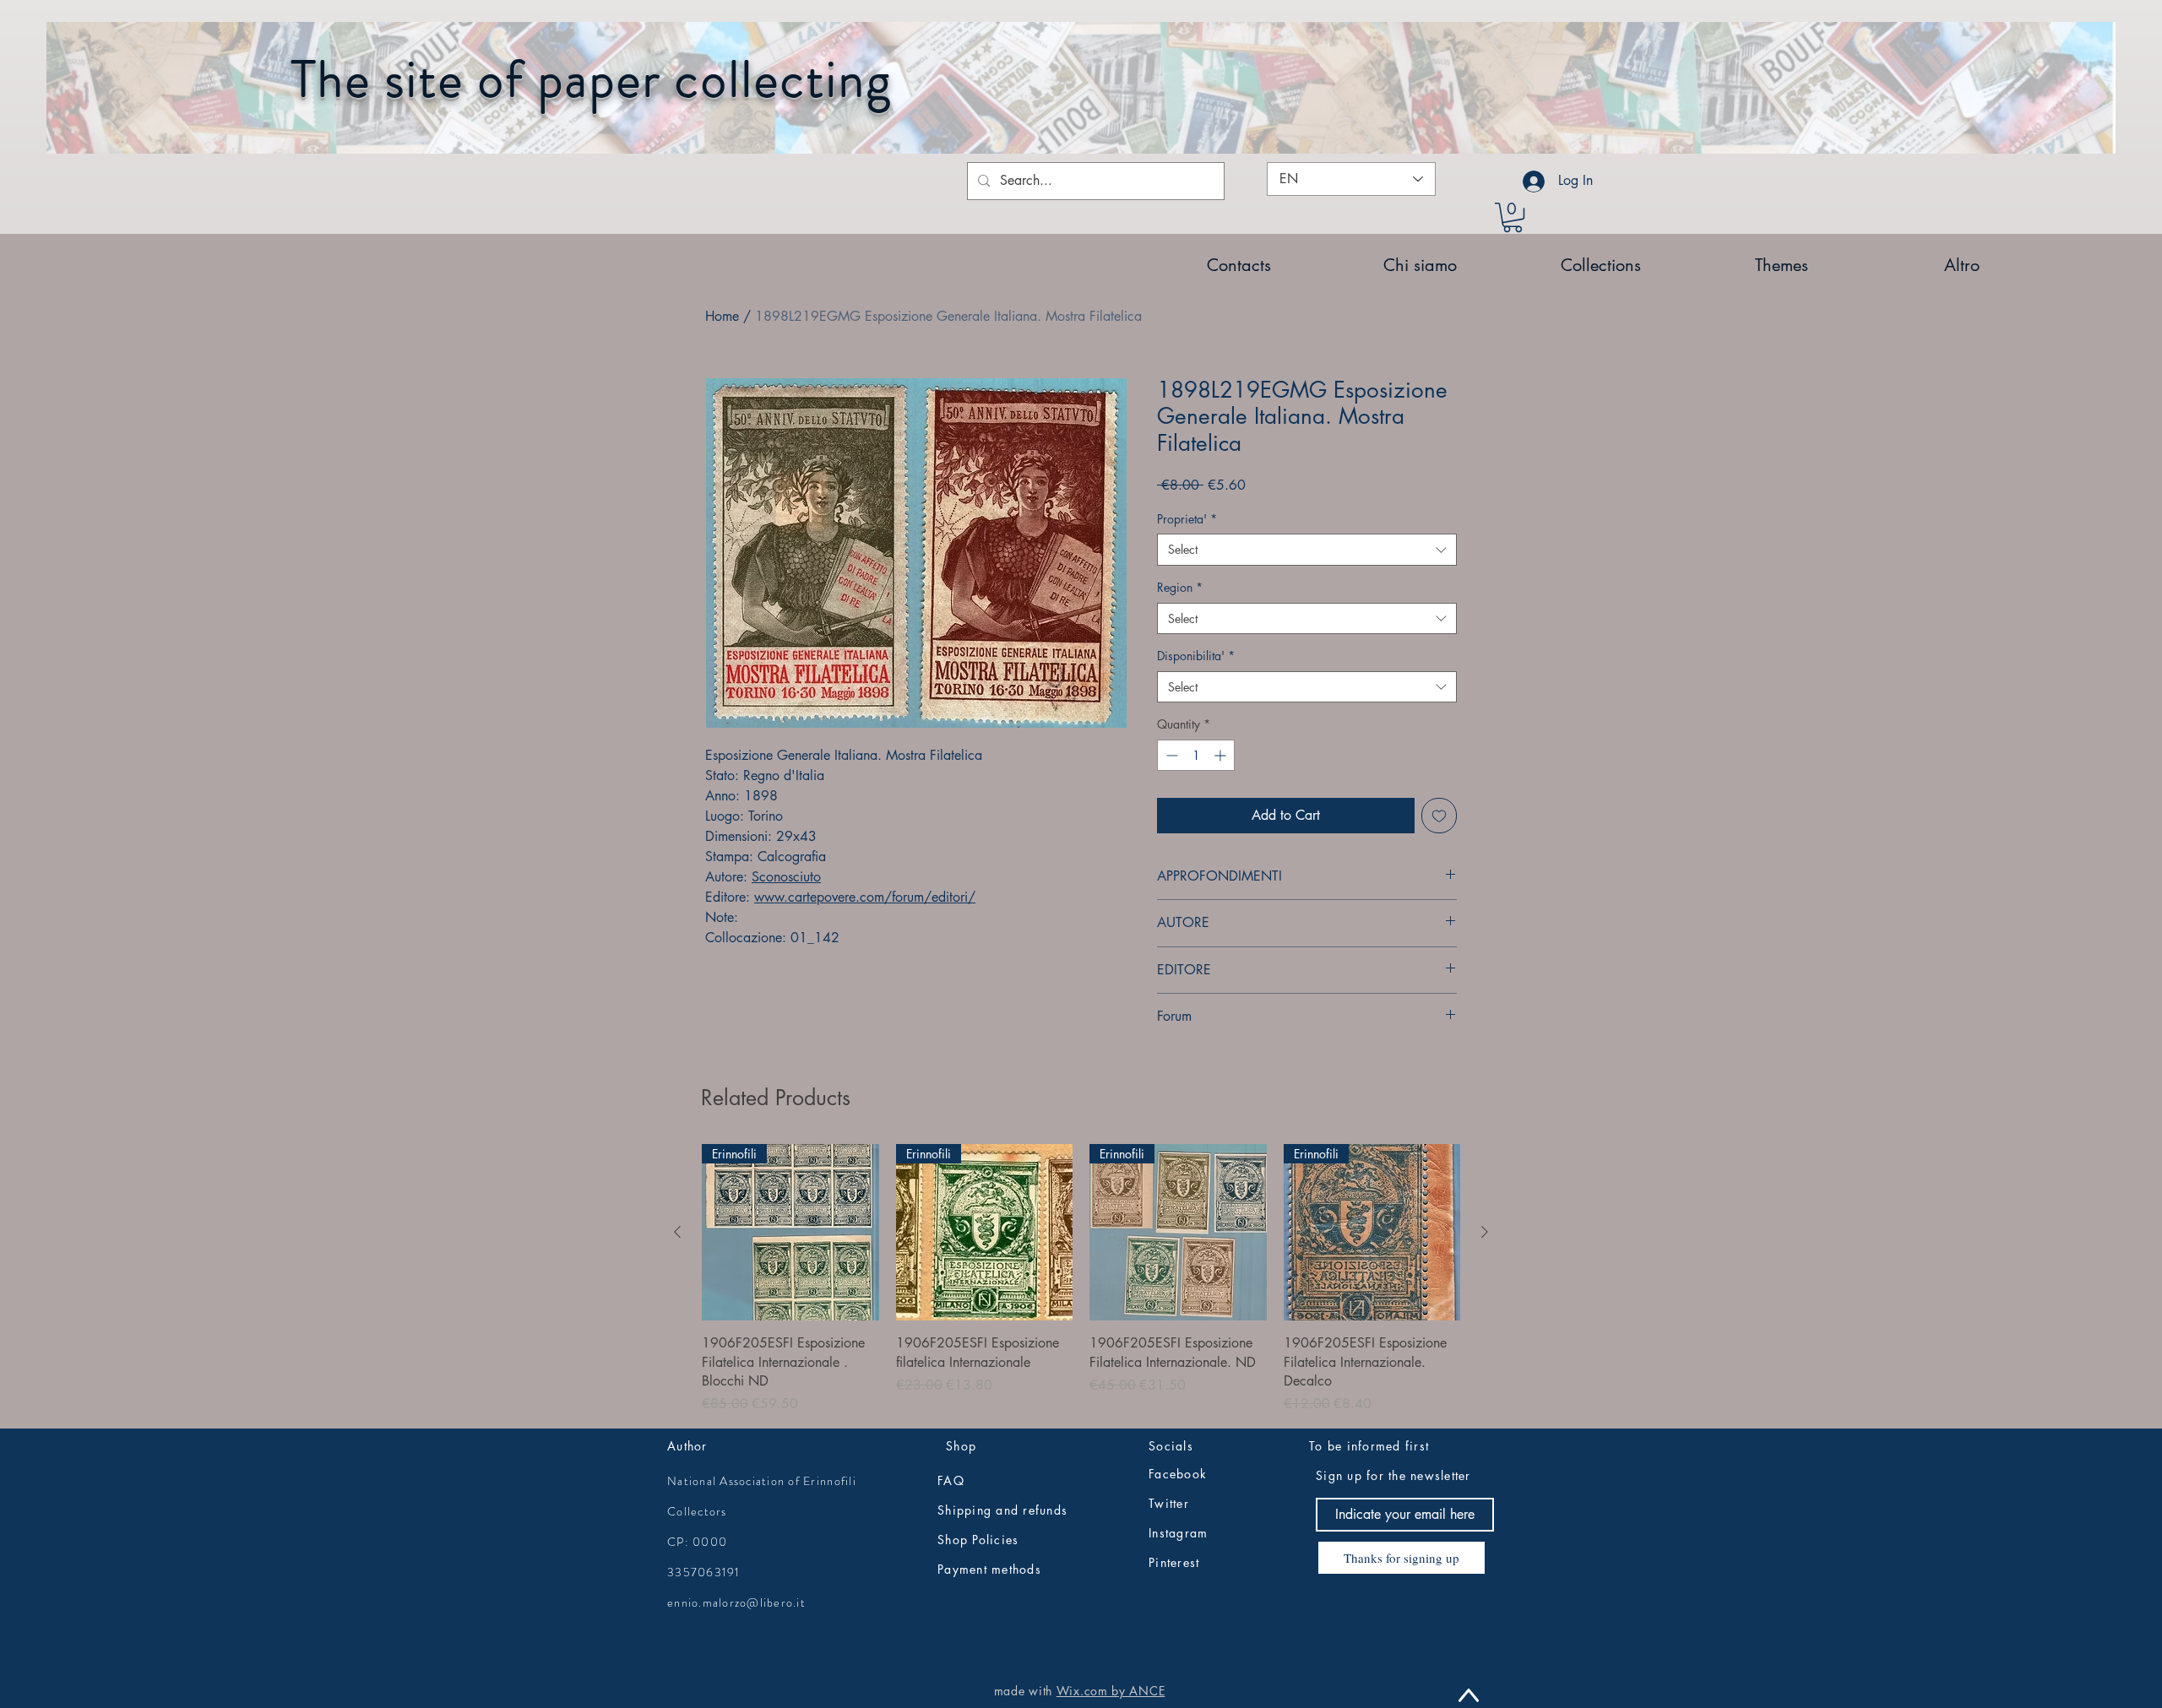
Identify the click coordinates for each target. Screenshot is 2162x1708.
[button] (1513, 217)
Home (722, 316)
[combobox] (1307, 550)
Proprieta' (1187, 519)
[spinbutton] (1196, 755)
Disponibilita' (1196, 656)
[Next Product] (1485, 1232)
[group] (1081, 1280)
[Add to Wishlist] (1439, 816)
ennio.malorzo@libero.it (736, 1602)
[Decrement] (1170, 755)
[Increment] (1222, 755)
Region (1180, 587)
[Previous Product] (677, 1232)
